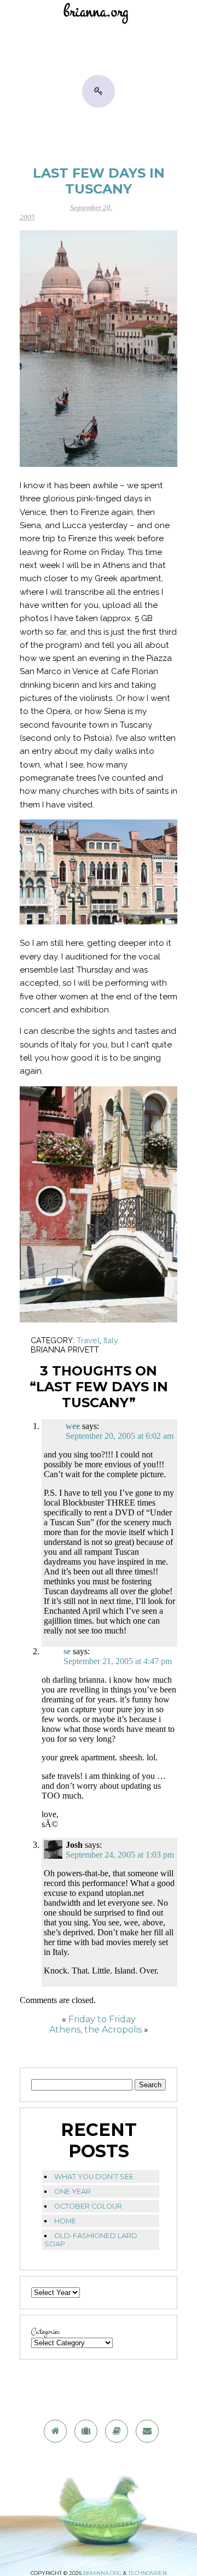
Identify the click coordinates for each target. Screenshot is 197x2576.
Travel (88, 1340)
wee (73, 1426)
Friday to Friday (102, 2019)
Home (65, 2221)
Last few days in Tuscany (99, 181)
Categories (45, 2332)
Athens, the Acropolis (95, 2030)
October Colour (88, 2206)
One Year (73, 2191)
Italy (111, 1340)
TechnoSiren (147, 2573)
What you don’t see (94, 2177)
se (67, 1651)
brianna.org (102, 2573)
